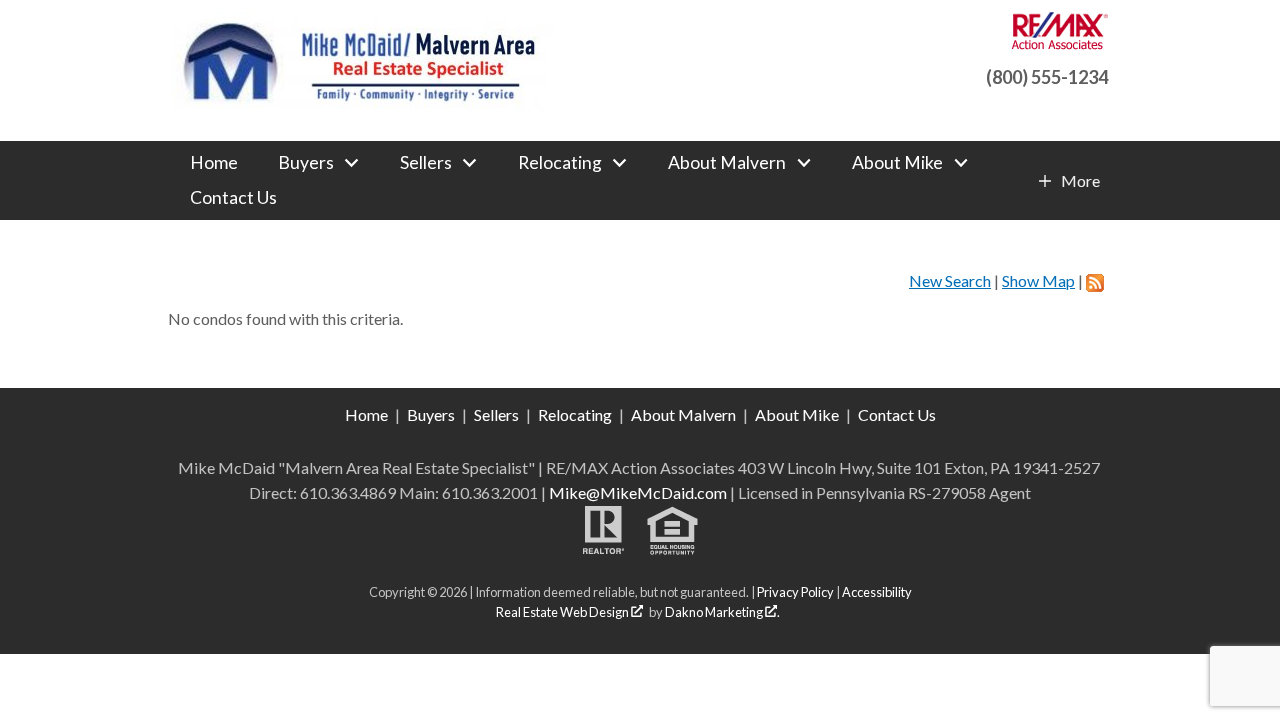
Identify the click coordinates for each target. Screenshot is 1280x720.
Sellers (496, 414)
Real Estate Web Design (563, 612)
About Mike (797, 414)
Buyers (431, 414)
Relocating (575, 414)
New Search (950, 280)
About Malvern (683, 414)
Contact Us (233, 198)
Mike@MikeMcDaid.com (638, 492)
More (1080, 181)
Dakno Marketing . (722, 612)
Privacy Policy (795, 592)
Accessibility (877, 592)
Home (214, 163)
